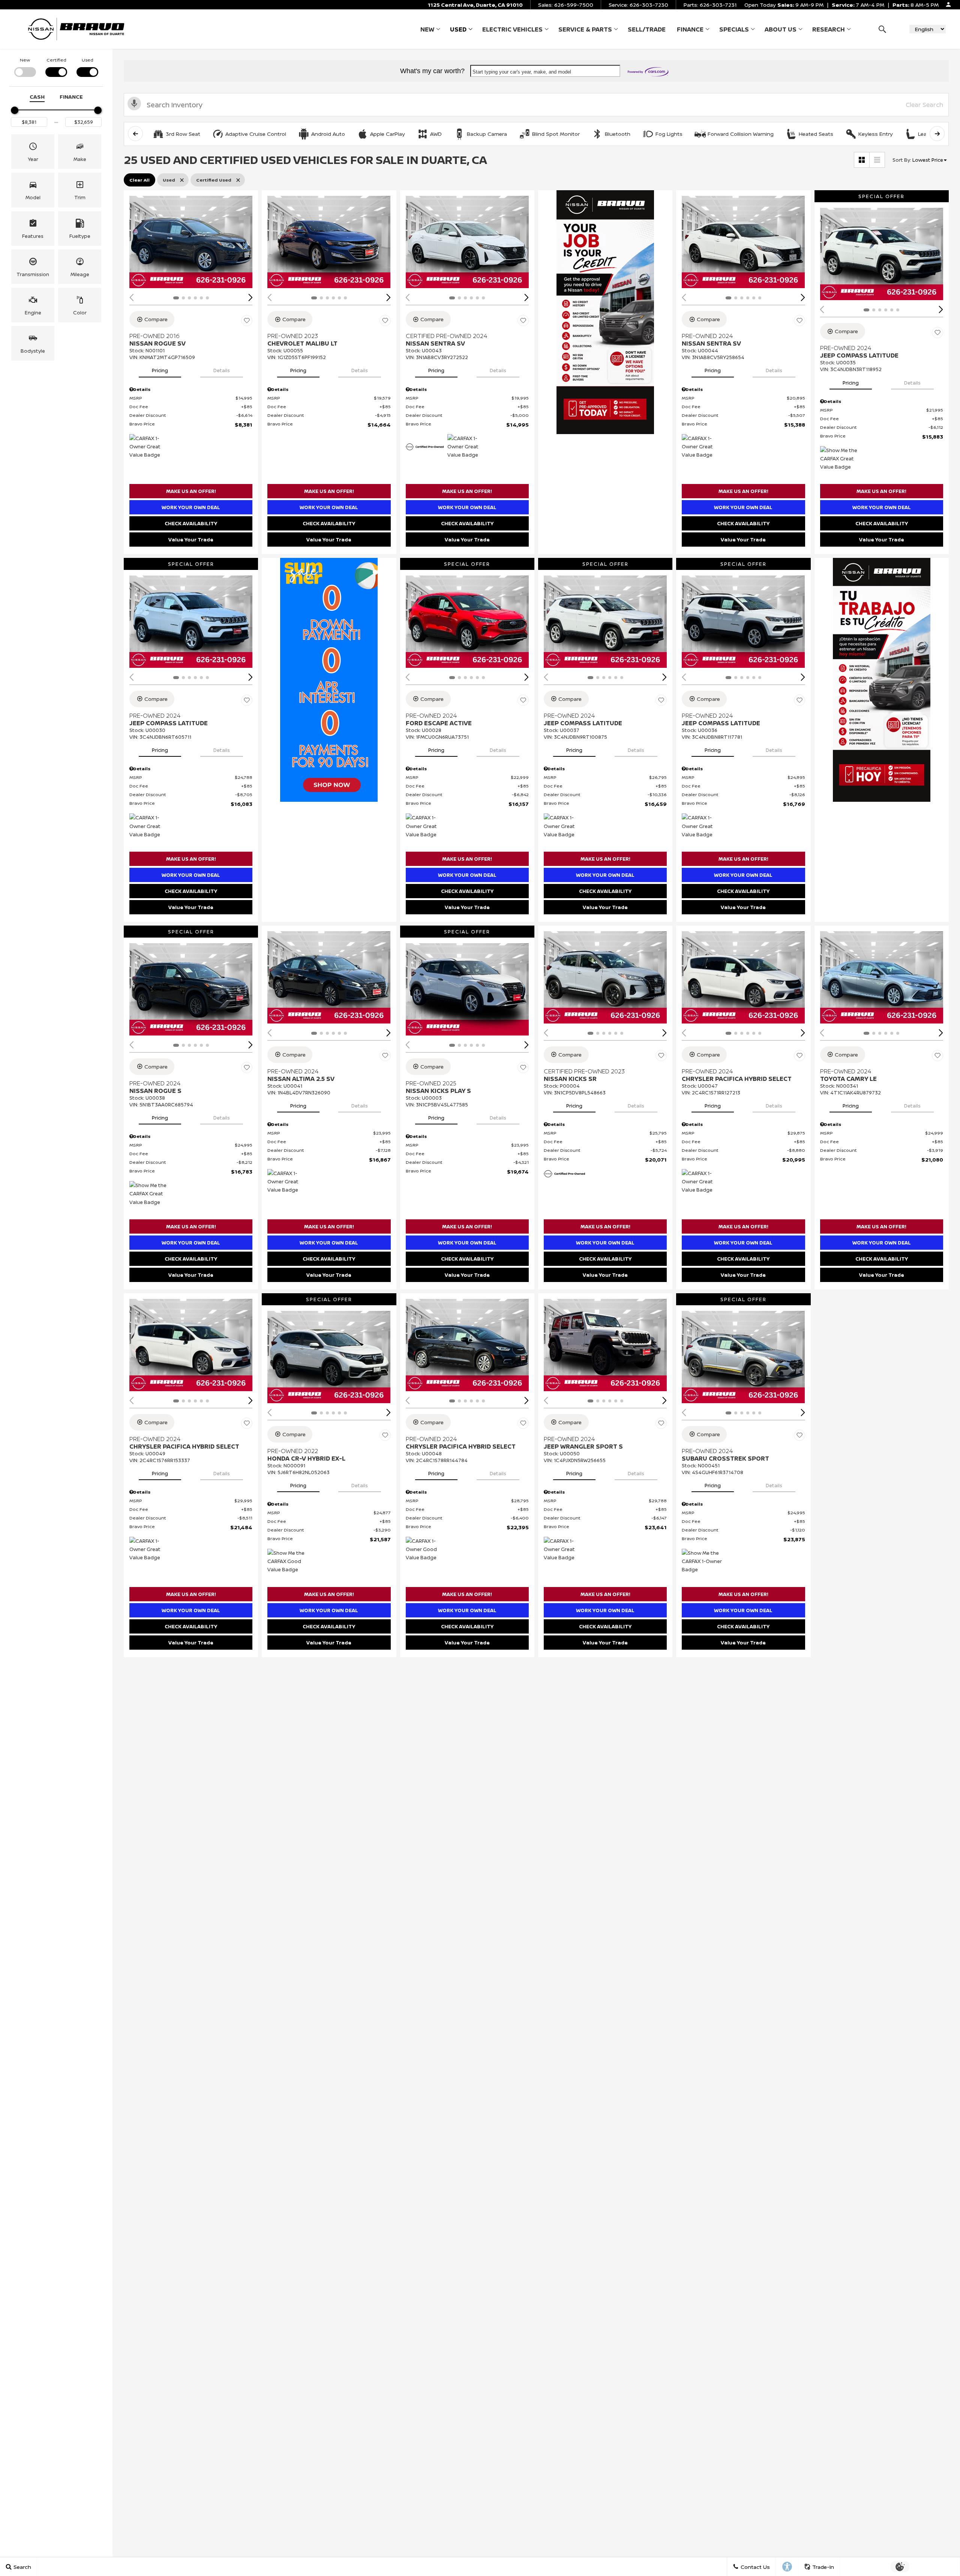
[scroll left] (135, 134)
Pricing (160, 370)
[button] (882, 29)
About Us (781, 29)
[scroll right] (937, 134)
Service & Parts (585, 29)
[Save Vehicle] (247, 320)
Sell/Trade (647, 29)
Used (458, 29)
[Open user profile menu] (948, 5)
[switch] (25, 67)
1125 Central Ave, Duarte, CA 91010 (475, 5)
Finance (690, 29)
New (427, 29)
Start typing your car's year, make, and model (522, 72)
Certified (56, 60)
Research (829, 29)
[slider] (15, 110)
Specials (734, 29)
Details (222, 370)
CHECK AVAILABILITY (191, 523)
